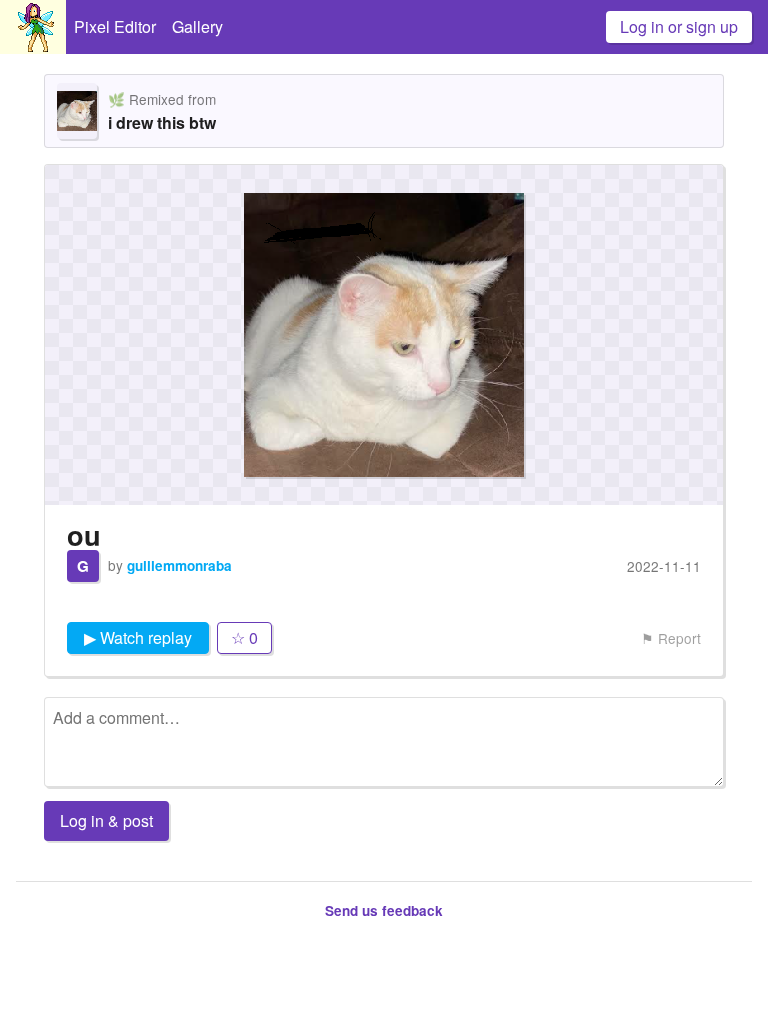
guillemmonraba (179, 565)
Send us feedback (384, 910)
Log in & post (106, 820)
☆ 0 (244, 637)
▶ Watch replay (138, 637)
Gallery (197, 26)
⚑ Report (671, 638)
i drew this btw (162, 122)
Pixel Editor (115, 26)
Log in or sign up (679, 26)
